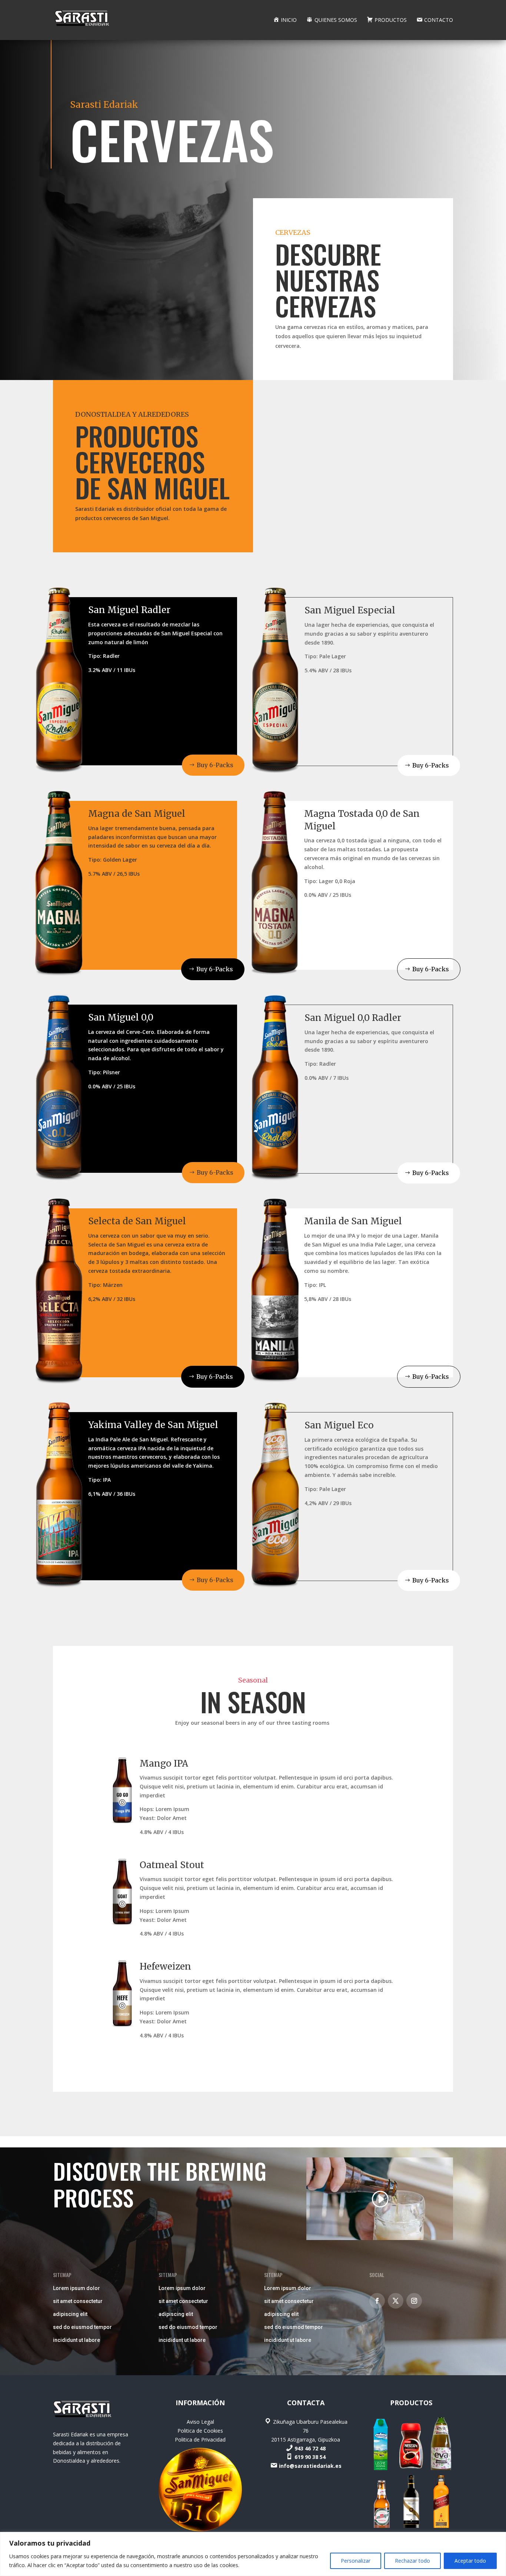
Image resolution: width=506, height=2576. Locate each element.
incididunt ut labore (76, 2340)
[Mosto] (441, 2468)
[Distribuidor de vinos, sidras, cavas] (411, 2526)
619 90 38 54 (310, 2457)
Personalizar (356, 2561)
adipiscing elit (70, 2314)
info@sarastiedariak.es (310, 2466)
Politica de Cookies (200, 2431)
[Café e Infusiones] (411, 2468)
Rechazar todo (412, 2561)
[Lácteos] (381, 2468)
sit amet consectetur (78, 2301)
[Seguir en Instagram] (414, 2301)
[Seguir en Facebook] (377, 2301)
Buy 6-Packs (215, 765)
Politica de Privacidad (200, 2439)
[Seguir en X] (396, 2301)
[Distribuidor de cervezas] (381, 2526)
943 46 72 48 (310, 2448)
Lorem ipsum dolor (76, 2288)
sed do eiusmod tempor (82, 2327)
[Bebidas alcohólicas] (441, 2526)
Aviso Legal (200, 2422)
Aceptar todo (470, 2561)
